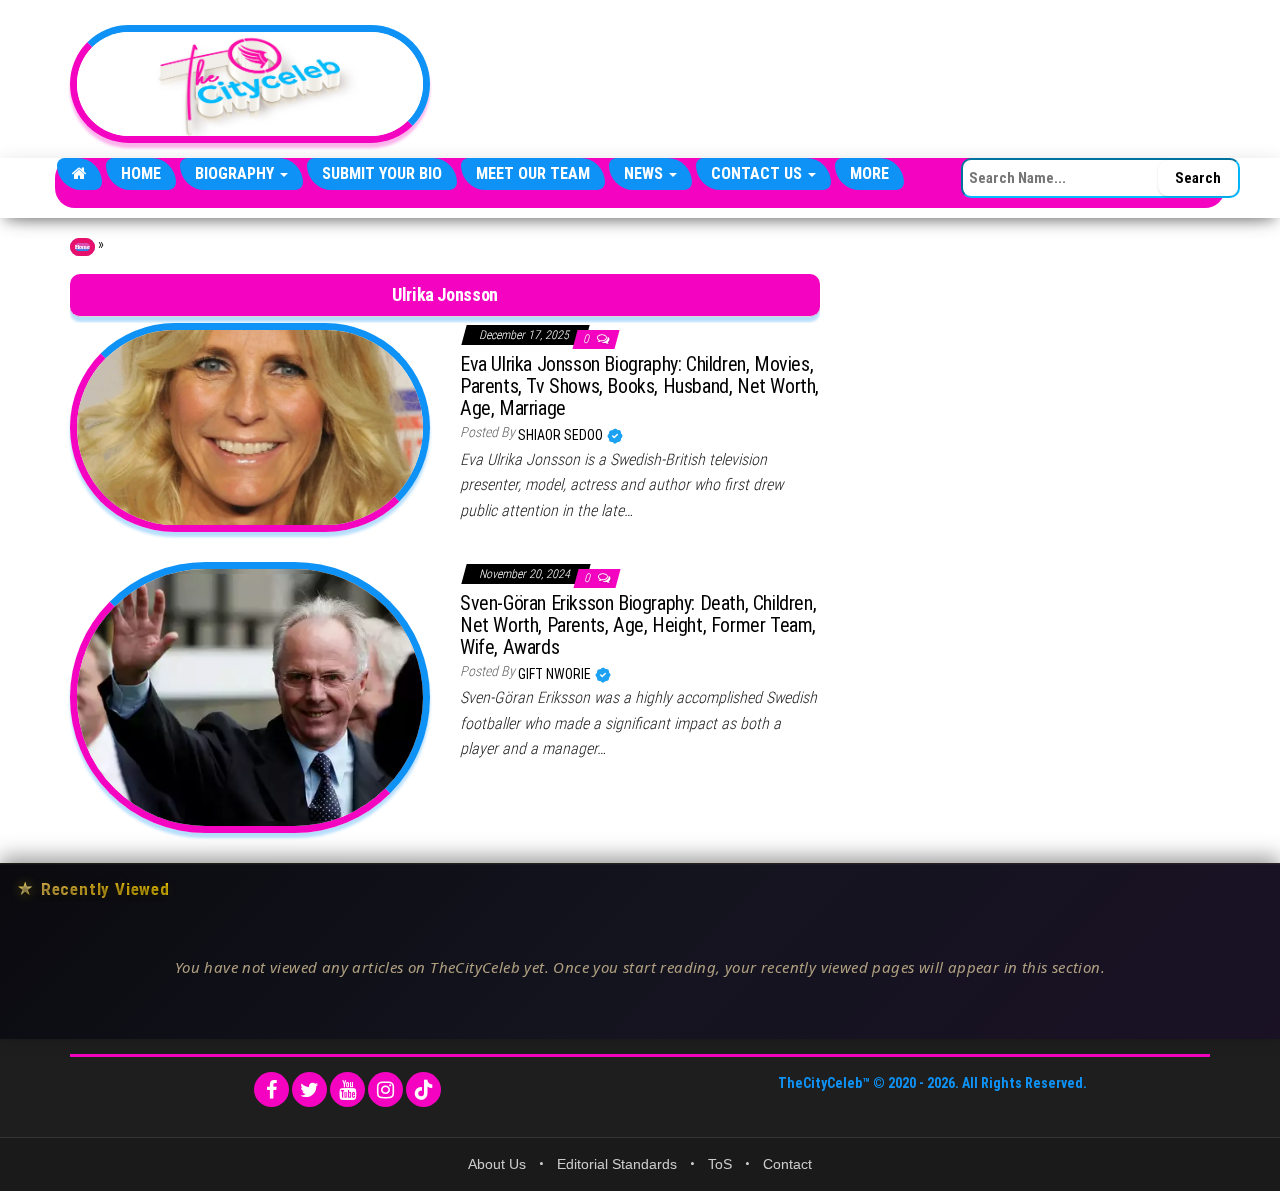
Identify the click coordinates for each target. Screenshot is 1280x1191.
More (869, 173)
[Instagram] (385, 1089)
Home (141, 173)
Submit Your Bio (382, 173)
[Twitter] (309, 1089)
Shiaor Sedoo (562, 435)
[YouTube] (347, 1089)
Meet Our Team (533, 173)
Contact (787, 1164)
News (645, 173)
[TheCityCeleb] (79, 174)
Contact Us (758, 173)
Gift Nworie (556, 674)
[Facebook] (271, 1089)
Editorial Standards (617, 1164)
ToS (720, 1164)
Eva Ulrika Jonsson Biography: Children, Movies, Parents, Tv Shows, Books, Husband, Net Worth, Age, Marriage (639, 386)
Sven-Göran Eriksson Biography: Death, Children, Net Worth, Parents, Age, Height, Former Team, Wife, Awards (638, 625)
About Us (497, 1164)
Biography (236, 173)
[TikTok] (423, 1089)
